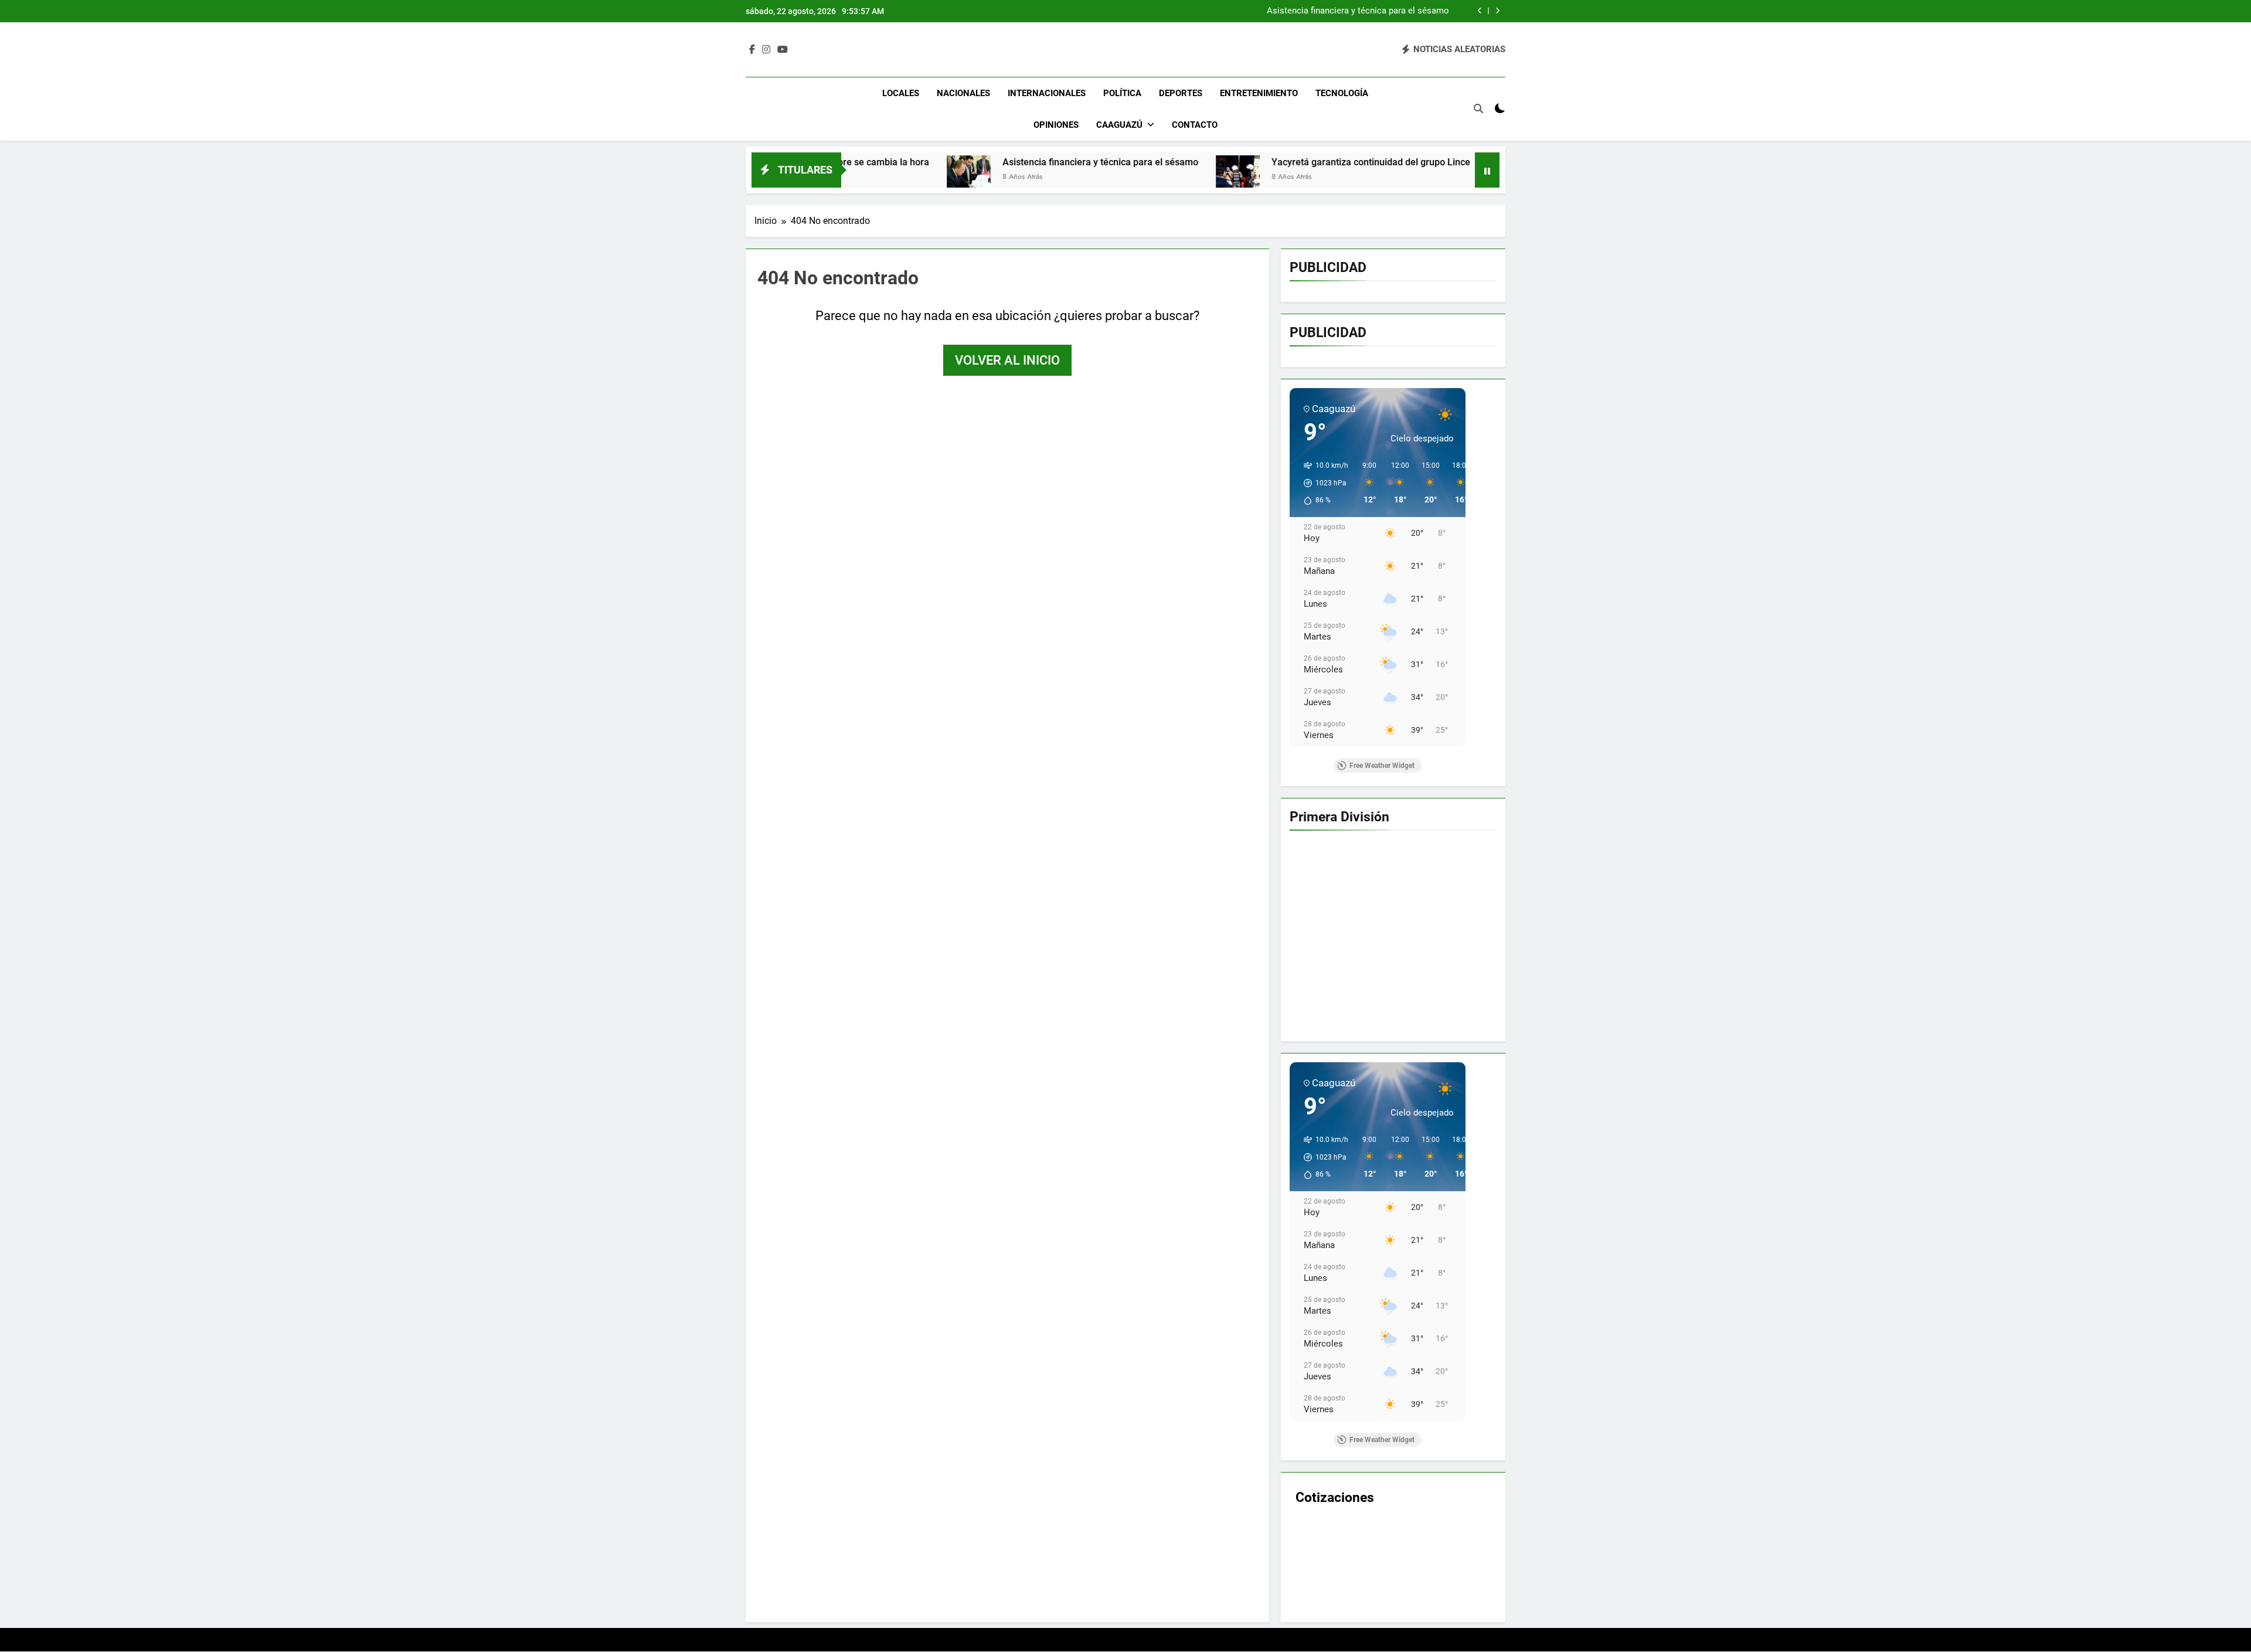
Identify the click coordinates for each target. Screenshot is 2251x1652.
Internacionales (1047, 93)
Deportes (1181, 93)
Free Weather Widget (1382, 766)
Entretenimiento (1259, 93)
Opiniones (1056, 125)
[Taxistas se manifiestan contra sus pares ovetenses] (1356, 177)
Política (1122, 93)
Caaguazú (1119, 125)
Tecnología (1342, 93)
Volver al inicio (1007, 360)
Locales (901, 93)
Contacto (1195, 125)
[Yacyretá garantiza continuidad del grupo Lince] (1084, 177)
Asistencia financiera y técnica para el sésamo (1358, 11)
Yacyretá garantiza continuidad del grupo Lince (1217, 162)
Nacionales (963, 93)
